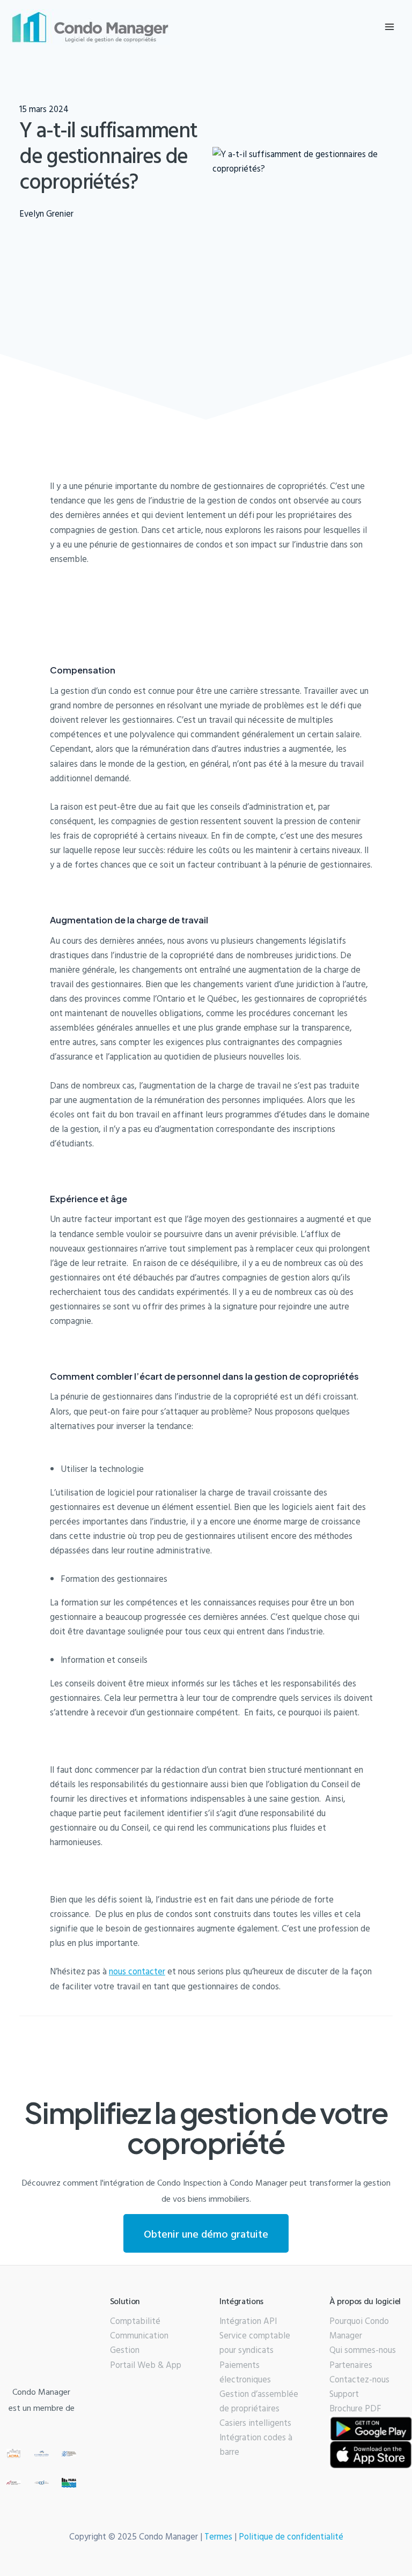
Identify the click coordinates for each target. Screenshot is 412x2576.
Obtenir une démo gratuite (206, 2233)
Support (344, 2394)
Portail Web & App (146, 2365)
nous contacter (137, 1971)
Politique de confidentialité (291, 2536)
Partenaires (351, 2365)
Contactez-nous (359, 2379)
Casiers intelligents (255, 2423)
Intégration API (248, 2321)
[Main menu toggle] (389, 27)
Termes (218, 2536)
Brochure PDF (355, 2408)
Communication (139, 2335)
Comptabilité (135, 2321)
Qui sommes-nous (363, 2350)
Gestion (125, 2350)
